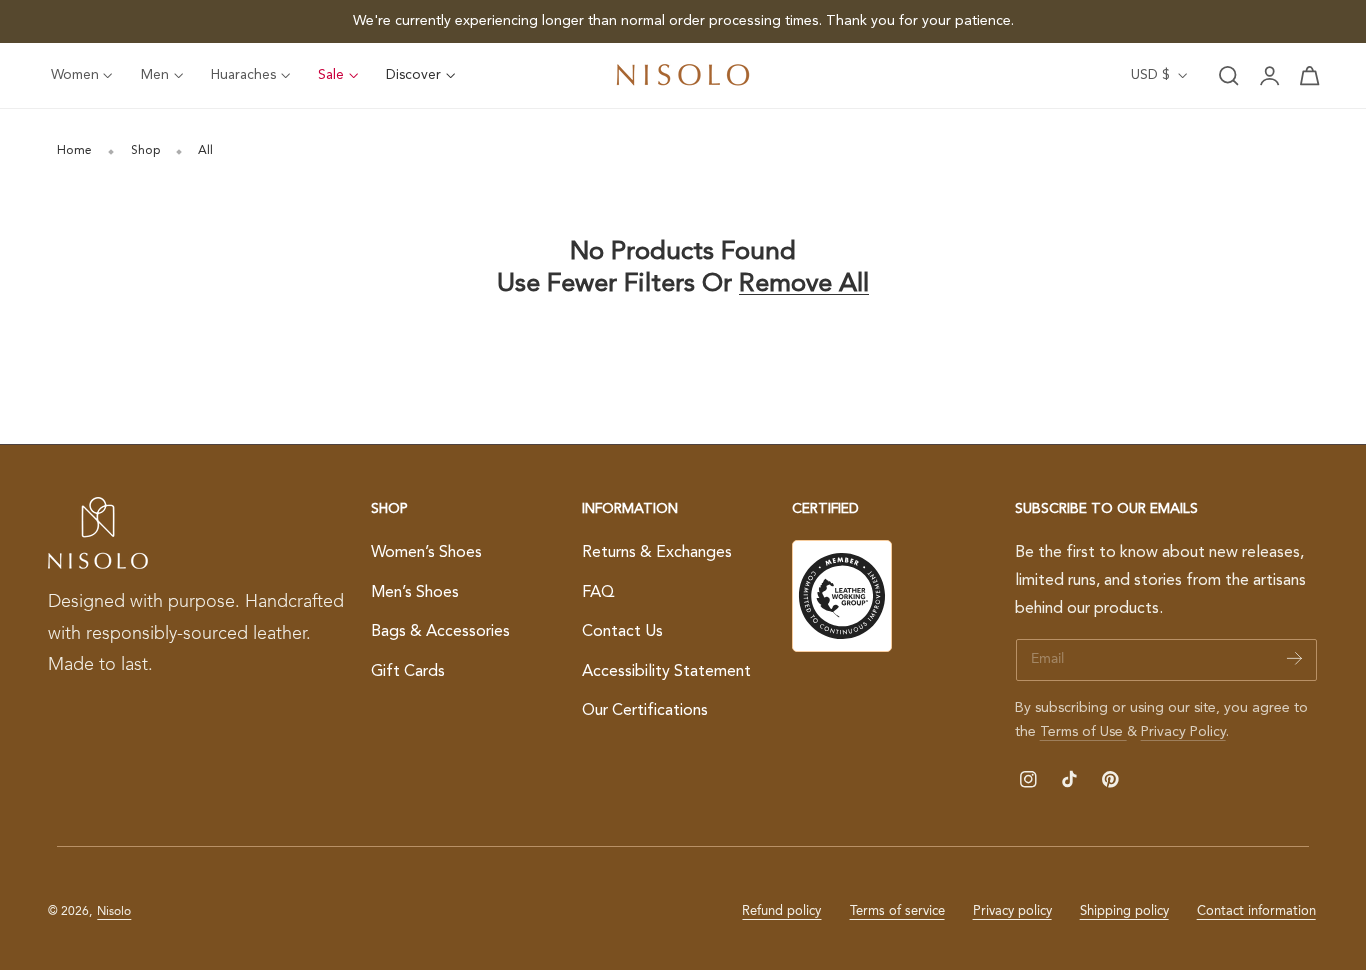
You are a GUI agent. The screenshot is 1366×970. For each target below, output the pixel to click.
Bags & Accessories (440, 632)
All (205, 151)
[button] (1229, 76)
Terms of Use (1083, 732)
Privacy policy (1012, 911)
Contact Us (622, 632)
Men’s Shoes (415, 592)
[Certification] (842, 596)
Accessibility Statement (666, 672)
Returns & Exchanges (657, 553)
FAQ (598, 592)
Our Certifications (645, 711)
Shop (145, 151)
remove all (804, 284)
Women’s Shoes (426, 553)
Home (74, 151)
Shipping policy (1124, 911)
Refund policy (781, 911)
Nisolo (114, 912)
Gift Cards (408, 672)
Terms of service (897, 911)
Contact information (1256, 911)
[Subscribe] (1294, 658)
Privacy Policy (1183, 732)
